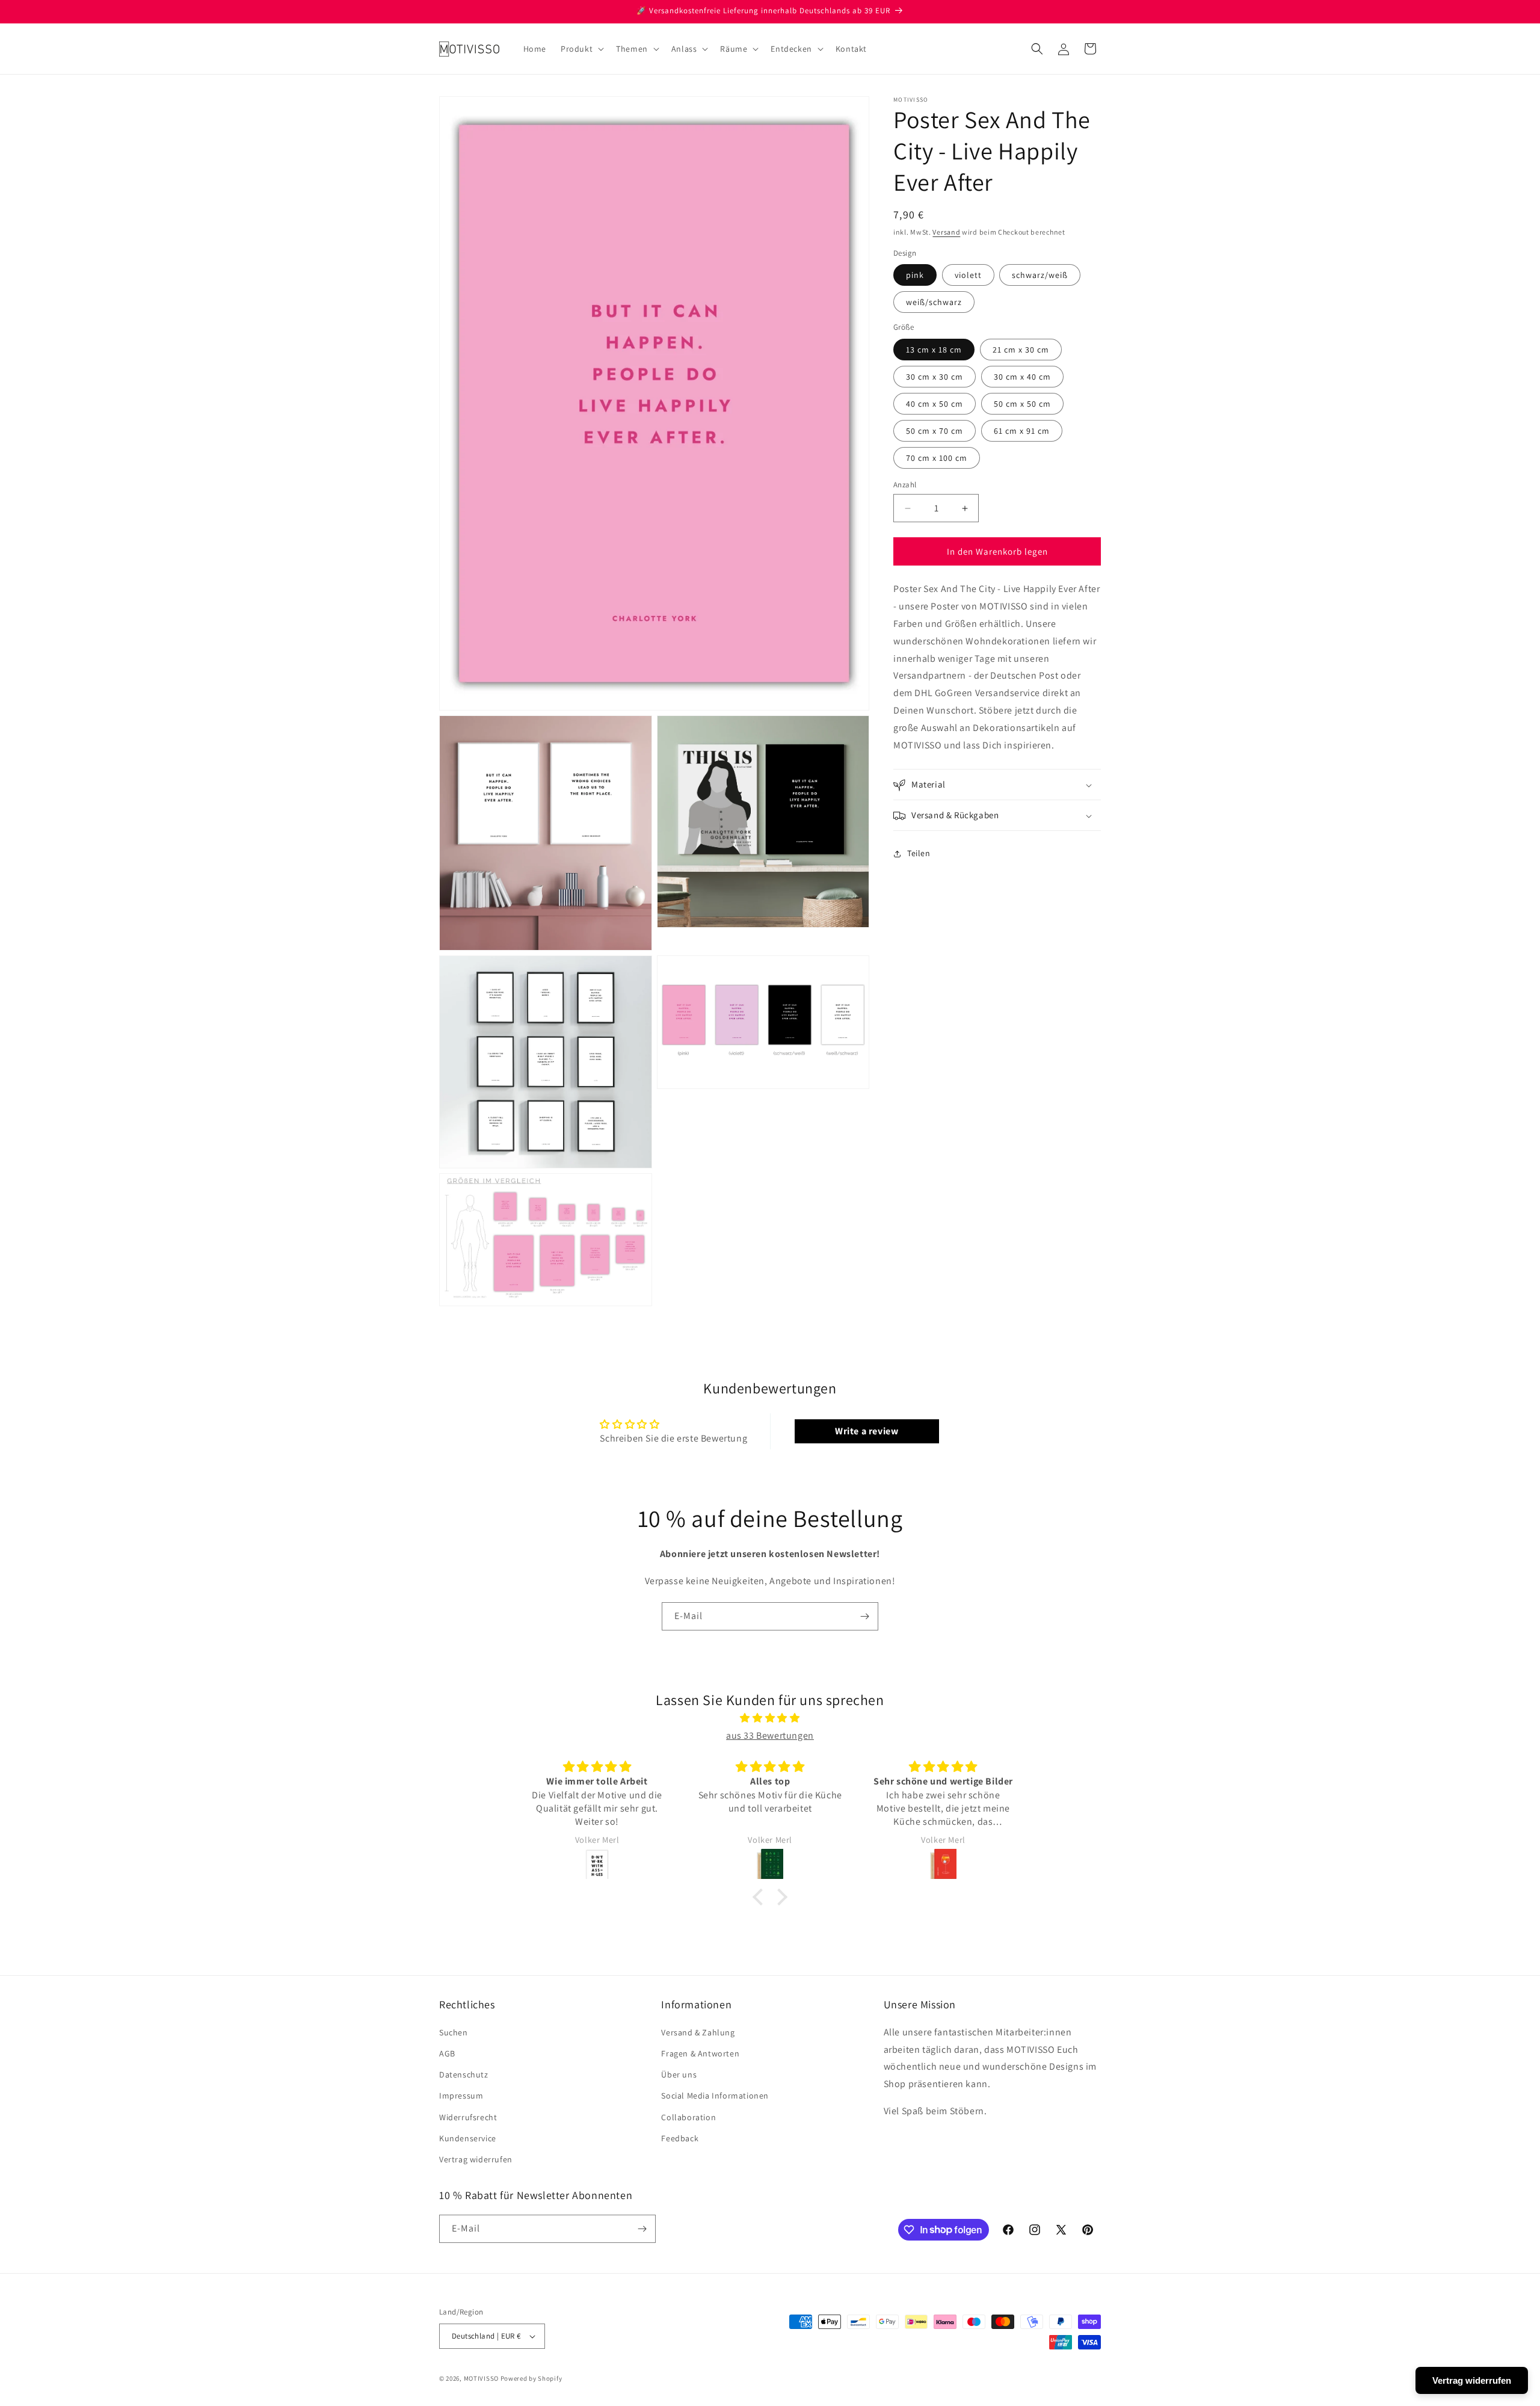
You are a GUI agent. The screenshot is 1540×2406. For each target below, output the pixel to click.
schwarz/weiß (1040, 276)
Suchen (454, 2032)
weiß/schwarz (934, 303)
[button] (581, 49)
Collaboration (688, 2117)
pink (915, 276)
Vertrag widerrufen (476, 2159)
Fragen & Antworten (700, 2053)
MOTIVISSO (481, 2378)
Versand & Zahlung (698, 2032)
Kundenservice (468, 2138)
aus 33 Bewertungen (770, 1735)
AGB (447, 2053)
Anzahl (905, 485)
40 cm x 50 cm (935, 404)
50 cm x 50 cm (1022, 404)
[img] (770, 1718)
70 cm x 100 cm (937, 458)
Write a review (867, 1431)
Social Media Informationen (715, 2096)
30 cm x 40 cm (1022, 377)
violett (968, 276)
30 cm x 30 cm (935, 377)
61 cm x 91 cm (1022, 431)
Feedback (680, 2138)
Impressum (461, 2096)
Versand (946, 232)
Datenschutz (464, 2074)
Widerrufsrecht (468, 2117)
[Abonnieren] (864, 1616)
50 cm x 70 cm (935, 431)
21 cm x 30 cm (1021, 350)
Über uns (679, 2074)
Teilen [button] (919, 853)
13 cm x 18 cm (934, 350)
